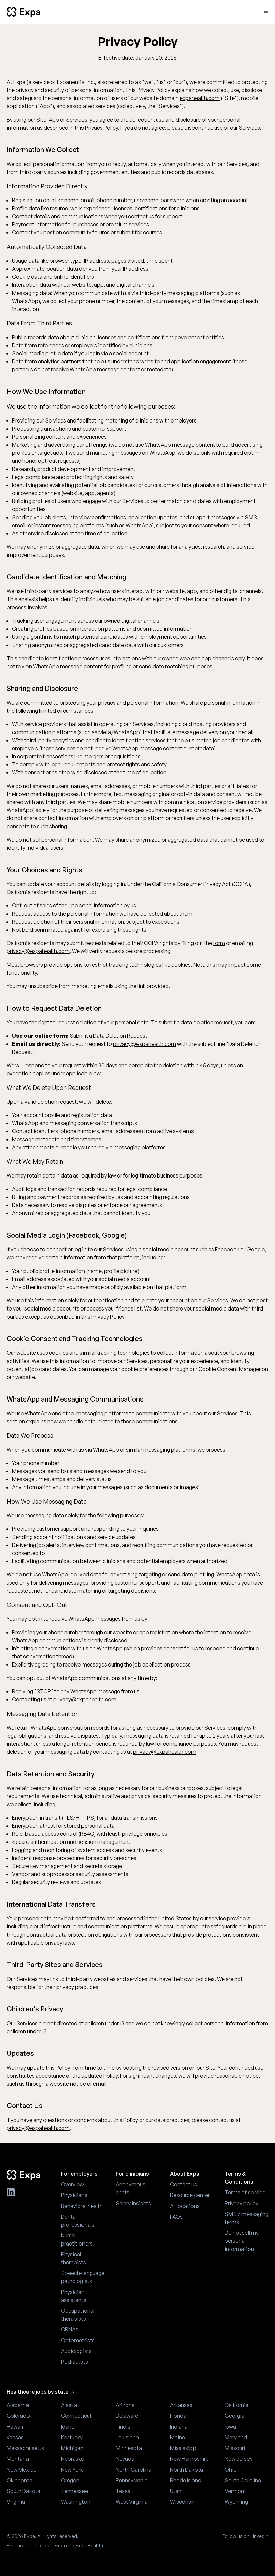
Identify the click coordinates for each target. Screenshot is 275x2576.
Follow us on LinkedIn (245, 2536)
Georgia (235, 2416)
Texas (123, 2491)
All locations (185, 2206)
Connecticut (76, 2416)
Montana (18, 2459)
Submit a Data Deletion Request (108, 1036)
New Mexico (22, 2470)
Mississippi (184, 2448)
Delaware (127, 2416)
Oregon (70, 2480)
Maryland (236, 2437)
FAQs (176, 2217)
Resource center (190, 2195)
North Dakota (186, 2470)
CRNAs (70, 2329)
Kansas (15, 2437)
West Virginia (132, 2502)
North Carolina (133, 2470)
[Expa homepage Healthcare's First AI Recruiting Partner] (29, 2175)
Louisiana (127, 2437)
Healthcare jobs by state (38, 2392)
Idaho (68, 2427)
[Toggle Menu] (266, 11)
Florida (178, 2416)
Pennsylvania (132, 2480)
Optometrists (78, 2340)
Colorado (18, 2416)
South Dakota (23, 2491)
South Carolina (243, 2480)
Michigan (72, 2448)
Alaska (69, 2405)
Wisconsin (183, 2502)
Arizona (125, 2405)
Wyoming (236, 2502)
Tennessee (74, 2491)
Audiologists (76, 2351)
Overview (72, 2184)
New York (72, 2470)
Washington (76, 2502)
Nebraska (73, 2459)
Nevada (125, 2459)
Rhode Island (186, 2480)
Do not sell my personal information (242, 2241)
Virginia (16, 2502)
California (237, 2405)
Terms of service (245, 2192)
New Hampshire (189, 2459)
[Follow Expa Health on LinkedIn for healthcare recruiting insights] (11, 2192)
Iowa (230, 2427)
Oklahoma (19, 2480)
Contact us (183, 2184)
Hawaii (15, 2427)
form (219, 943)
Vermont (235, 2491)
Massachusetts (25, 2448)
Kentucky (72, 2437)
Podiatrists (74, 2362)
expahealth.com (200, 98)
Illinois (123, 2427)
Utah (176, 2491)
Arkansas (181, 2405)
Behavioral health (82, 2206)
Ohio (231, 2470)
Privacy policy (241, 2203)
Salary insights (133, 2203)
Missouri (235, 2448)
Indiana (179, 2427)
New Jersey (239, 2459)
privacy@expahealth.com (38, 951)
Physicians (74, 2195)
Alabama (18, 2405)
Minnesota (129, 2448)
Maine (178, 2437)
